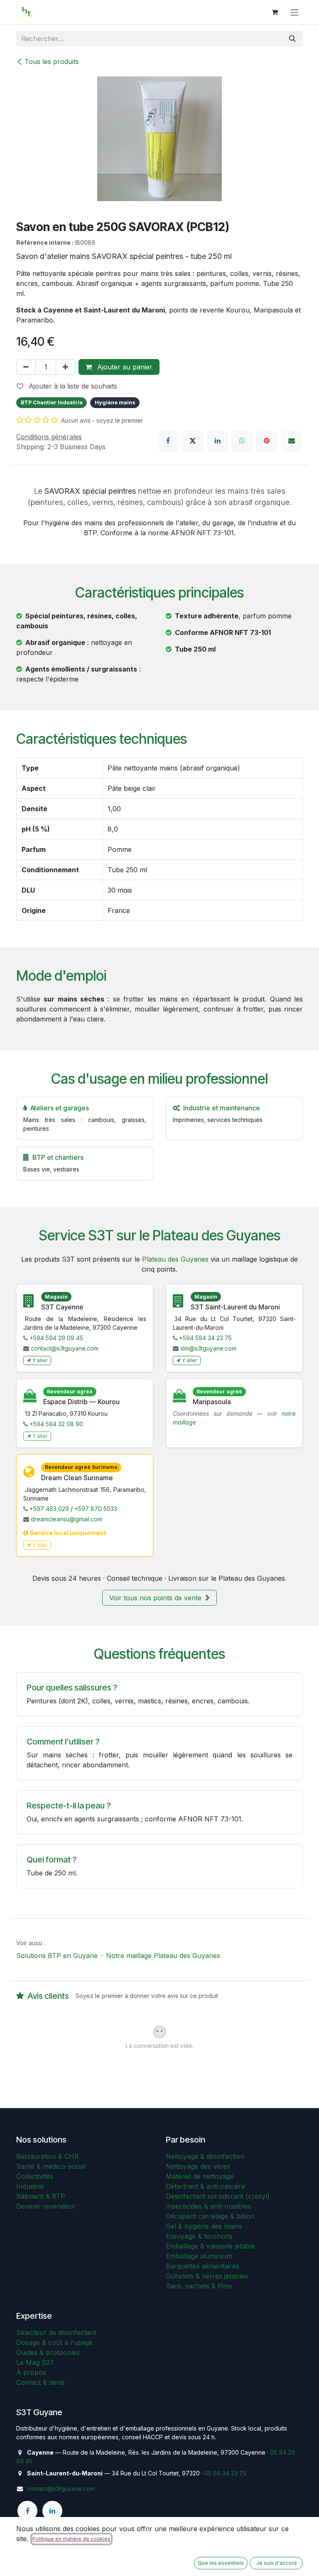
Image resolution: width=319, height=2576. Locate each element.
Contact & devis (40, 2382)
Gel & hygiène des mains (204, 2226)
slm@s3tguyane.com (208, 1348)
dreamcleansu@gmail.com (66, 1519)
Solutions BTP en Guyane (57, 1956)
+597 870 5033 (96, 1509)
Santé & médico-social (51, 2166)
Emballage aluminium (199, 2256)
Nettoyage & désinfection (205, 2156)
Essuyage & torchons (199, 2236)
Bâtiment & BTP (41, 2196)
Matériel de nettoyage (200, 2176)
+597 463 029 (49, 1509)
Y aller (40, 1360)
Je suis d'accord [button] (276, 2563)
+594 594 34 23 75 (205, 1338)
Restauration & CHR (48, 2156)
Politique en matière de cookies (71, 2539)
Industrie (30, 2186)
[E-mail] (292, 440)
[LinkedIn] (218, 440)
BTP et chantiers (58, 1157)
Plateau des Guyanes (175, 1259)
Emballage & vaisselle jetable (210, 2246)
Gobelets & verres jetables (207, 2276)
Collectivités (35, 2176)
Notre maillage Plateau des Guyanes (163, 1956)
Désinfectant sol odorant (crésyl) (218, 2196)
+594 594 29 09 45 (56, 1338)
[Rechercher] (292, 39)
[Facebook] (168, 440)
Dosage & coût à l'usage (54, 2342)
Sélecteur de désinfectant (56, 2332)
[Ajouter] (65, 367)
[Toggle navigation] (294, 12)
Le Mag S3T (35, 2362)
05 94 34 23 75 (225, 2473)
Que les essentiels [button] (221, 2563)
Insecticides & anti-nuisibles (209, 2206)
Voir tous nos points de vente (156, 1598)
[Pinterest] (267, 440)
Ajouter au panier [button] (124, 367)
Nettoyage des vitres (198, 2166)
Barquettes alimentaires (202, 2266)
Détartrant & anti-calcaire (205, 2186)
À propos (31, 2372)
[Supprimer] (26, 367)
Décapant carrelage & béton (210, 2216)
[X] (193, 440)
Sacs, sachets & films (199, 2286)
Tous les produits (52, 62)
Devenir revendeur (46, 2206)
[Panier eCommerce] (275, 12)
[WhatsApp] (242, 440)
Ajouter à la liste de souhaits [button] (72, 386)
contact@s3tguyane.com (65, 1348)
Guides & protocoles (48, 2352)
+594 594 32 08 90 (56, 1424)
